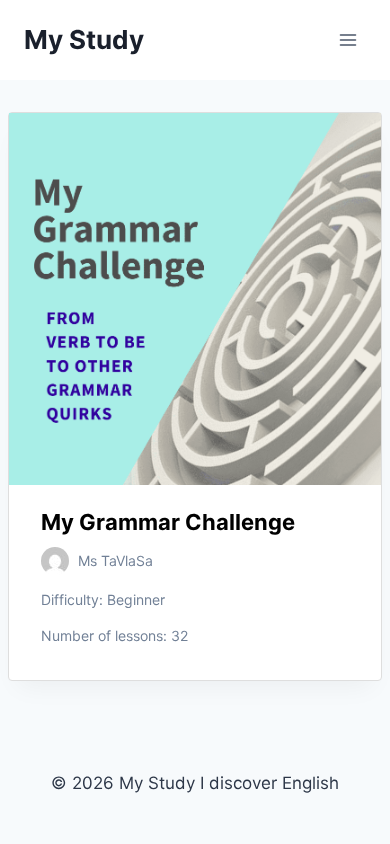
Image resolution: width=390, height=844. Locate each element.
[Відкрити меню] (347, 39)
